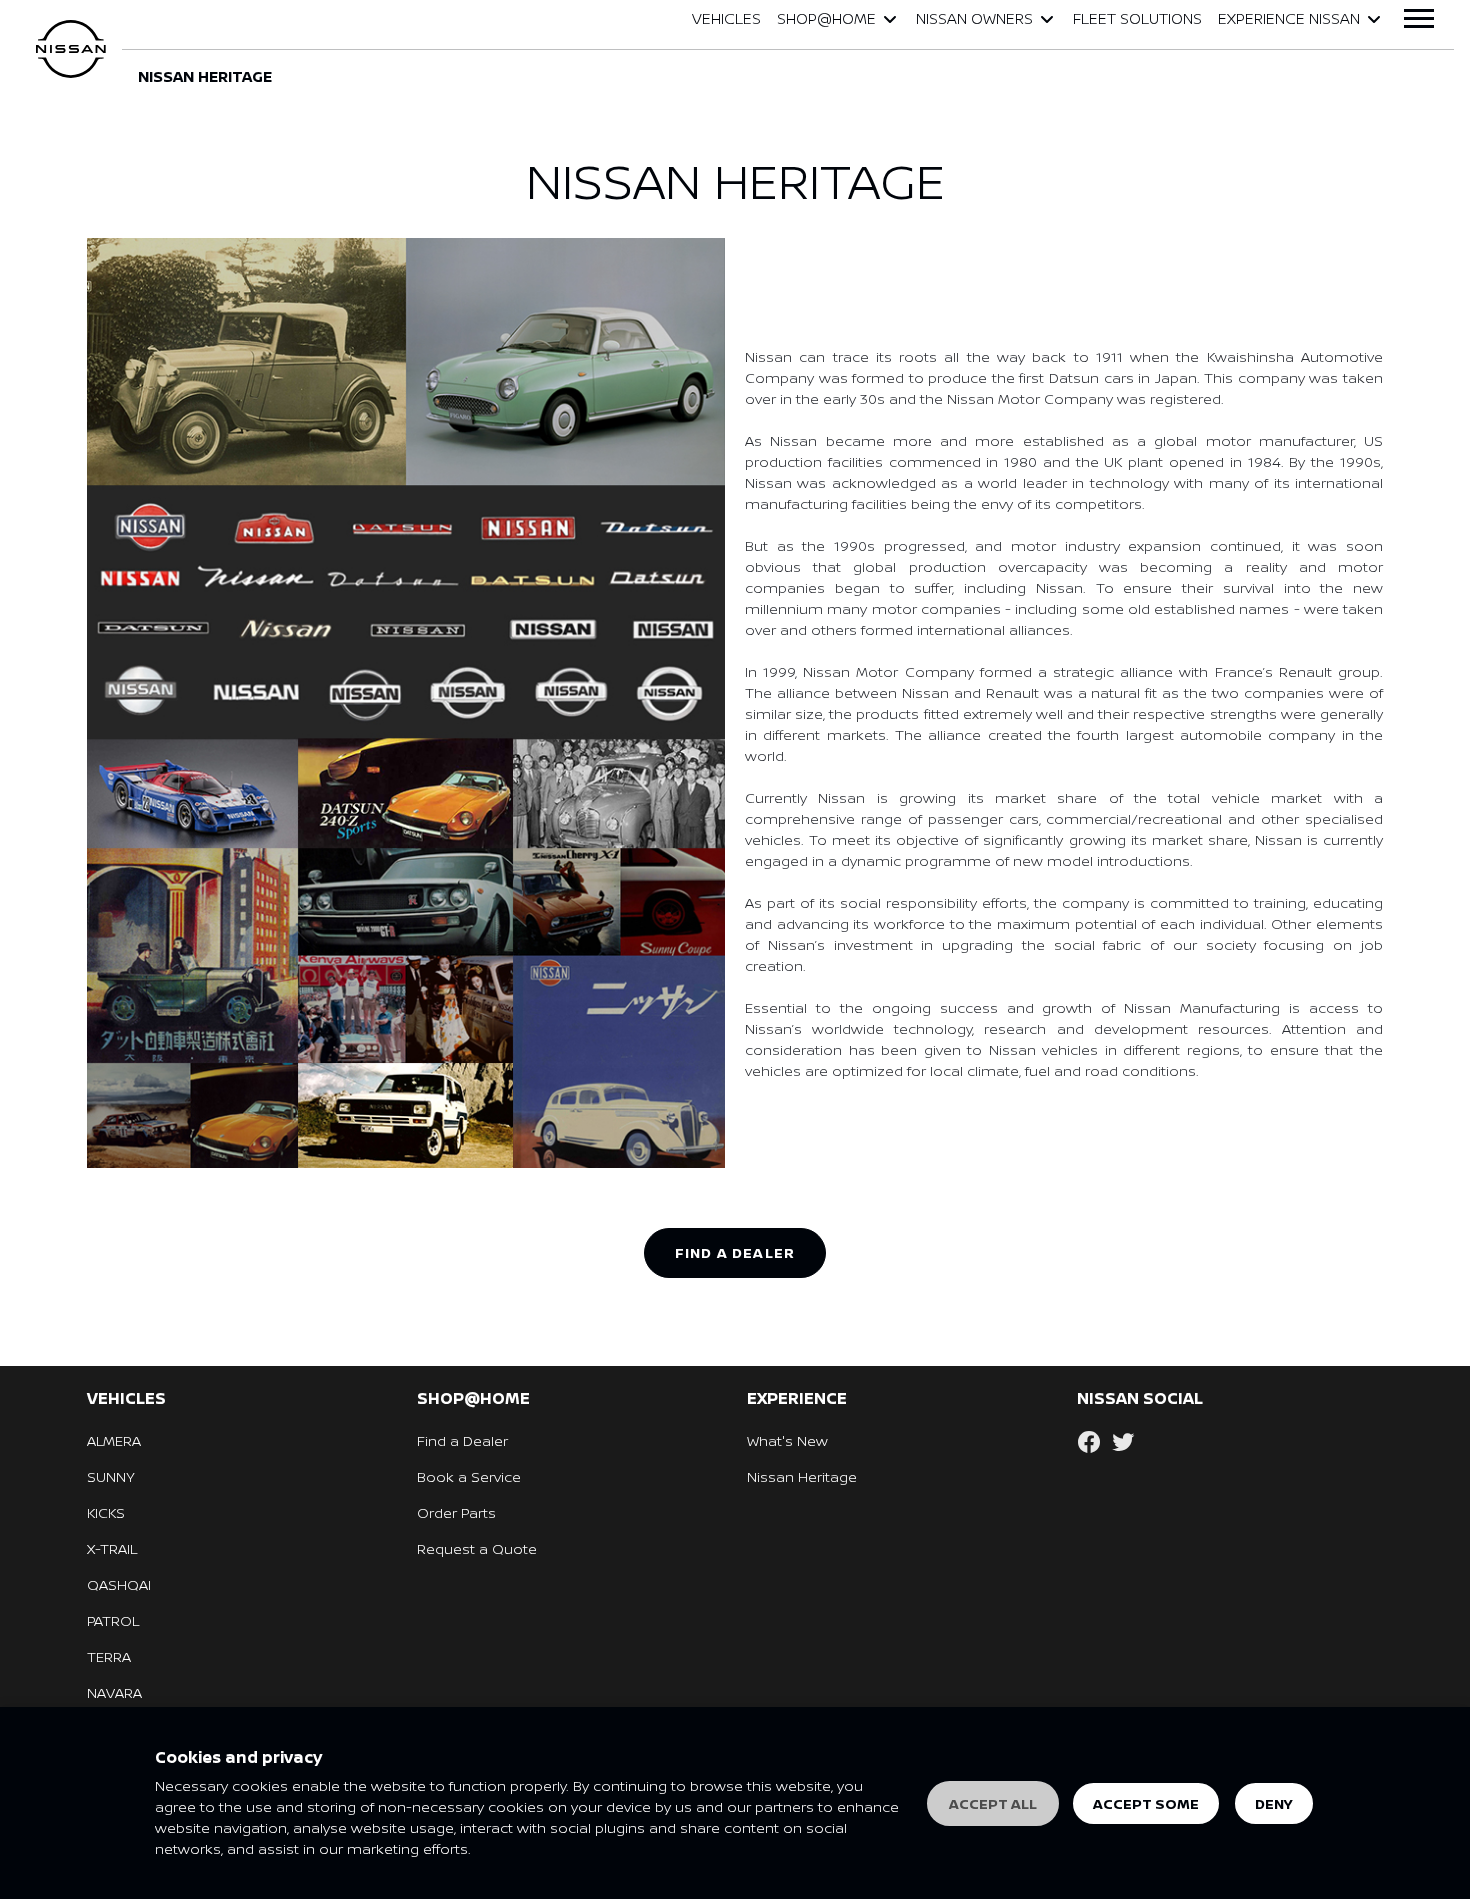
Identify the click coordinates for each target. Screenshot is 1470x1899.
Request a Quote (477, 1548)
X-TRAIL (112, 1548)
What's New (787, 1440)
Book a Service (469, 1476)
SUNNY (111, 1476)
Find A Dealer (735, 1252)
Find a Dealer (462, 1440)
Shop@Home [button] (826, 18)
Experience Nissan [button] (1289, 18)
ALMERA (114, 1440)
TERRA (109, 1656)
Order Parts (456, 1512)
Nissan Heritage (802, 1476)
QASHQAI (119, 1584)
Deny (1274, 1803)
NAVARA (114, 1692)
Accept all (993, 1803)
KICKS (106, 1512)
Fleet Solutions (1137, 18)
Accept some (1146, 1803)
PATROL (113, 1620)
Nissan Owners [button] (974, 18)
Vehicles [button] (726, 18)
